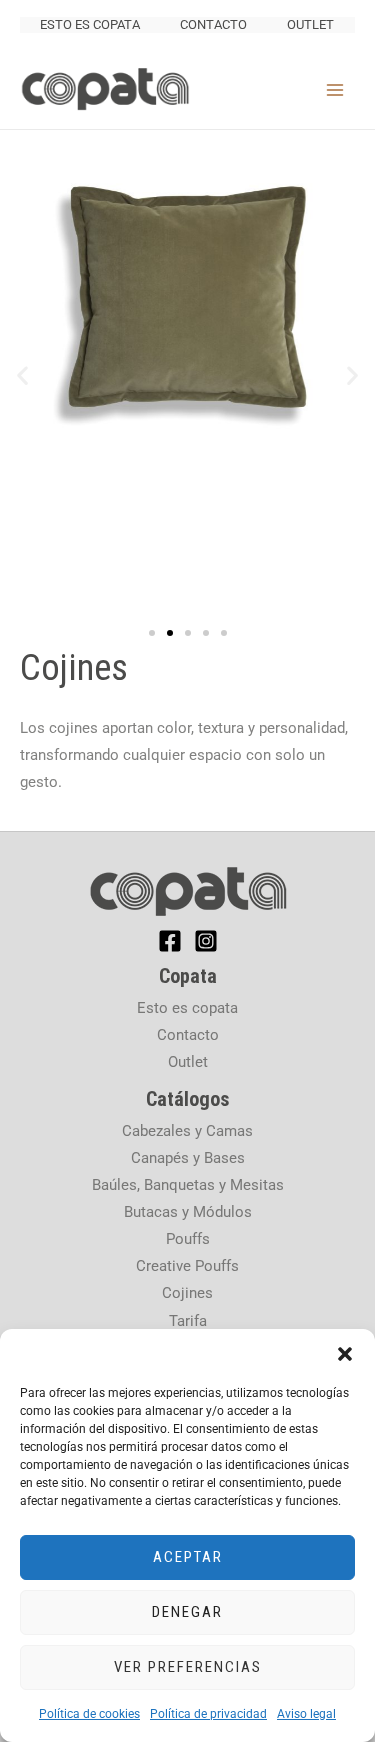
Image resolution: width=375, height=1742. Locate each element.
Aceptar (188, 1557)
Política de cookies (89, 1714)
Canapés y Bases (188, 1158)
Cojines (187, 1293)
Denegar (187, 1612)
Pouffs (188, 1239)
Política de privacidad (208, 1714)
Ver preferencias (188, 1667)
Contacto (213, 24)
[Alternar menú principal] (335, 89)
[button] (345, 1354)
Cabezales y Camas (187, 1131)
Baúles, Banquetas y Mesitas (188, 1185)
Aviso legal (306, 1714)
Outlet (310, 24)
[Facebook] (170, 941)
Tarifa (188, 1321)
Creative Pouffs (187, 1266)
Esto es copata (90, 24)
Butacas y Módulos (188, 1212)
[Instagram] (206, 941)
